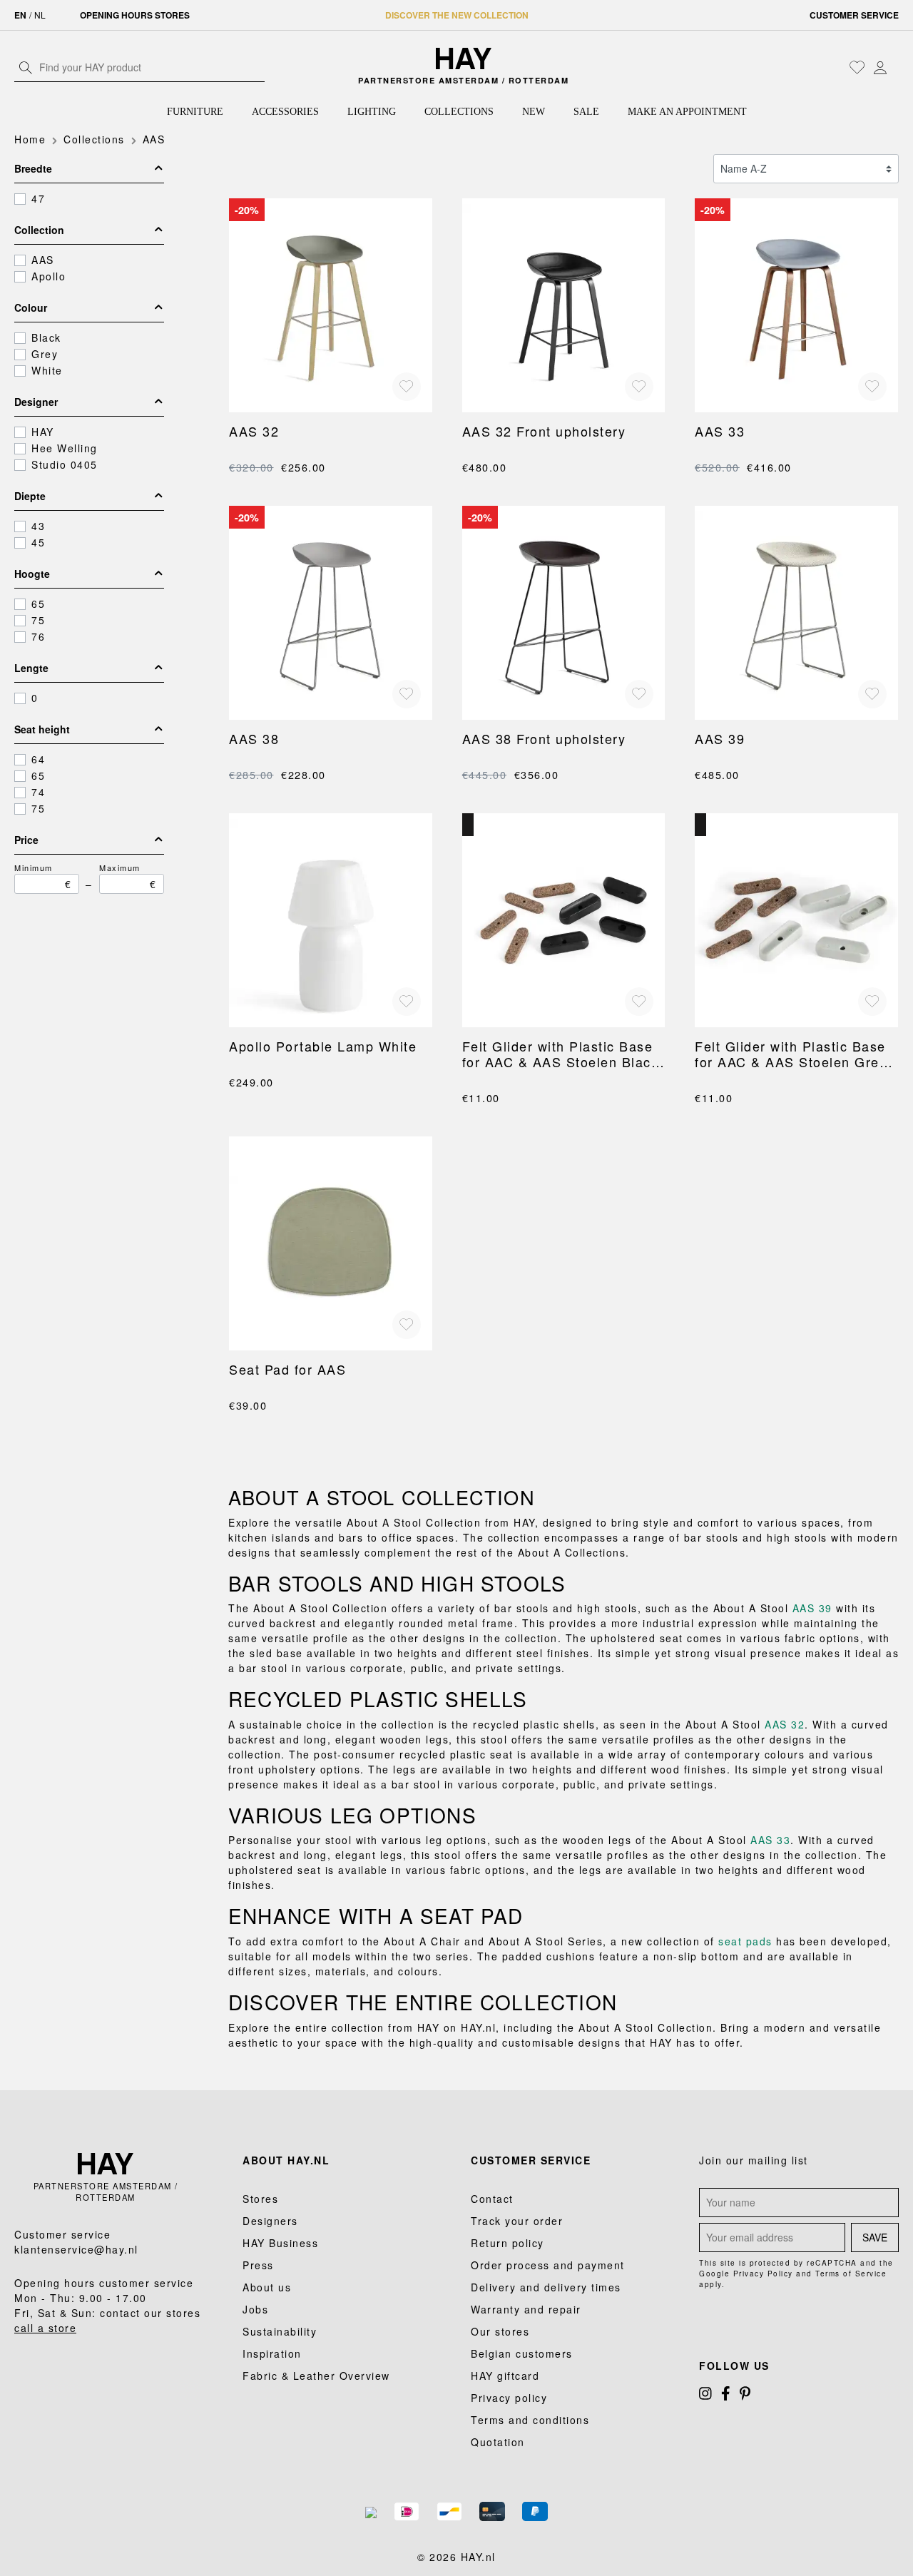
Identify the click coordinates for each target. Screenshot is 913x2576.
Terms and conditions (530, 2420)
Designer (36, 402)
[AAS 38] (331, 613)
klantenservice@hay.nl (76, 2249)
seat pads (745, 1941)
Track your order (517, 2221)
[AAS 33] (796, 305)
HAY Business (280, 2243)
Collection (39, 230)
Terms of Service (851, 2274)
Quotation (498, 2442)
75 (38, 620)
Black (46, 337)
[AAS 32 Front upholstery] (564, 305)
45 (38, 542)
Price (26, 840)
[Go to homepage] (464, 58)
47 (38, 198)
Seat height (42, 729)
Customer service (854, 15)
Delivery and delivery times (546, 2287)
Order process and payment (548, 2265)
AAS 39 (720, 738)
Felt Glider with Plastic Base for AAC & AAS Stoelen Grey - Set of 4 (796, 1054)
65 (38, 604)
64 (38, 759)
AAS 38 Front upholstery (544, 738)
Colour (31, 307)
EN (20, 15)
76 (38, 636)
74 (38, 792)
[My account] (880, 67)
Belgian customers (522, 2353)
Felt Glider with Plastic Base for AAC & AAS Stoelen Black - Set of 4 (561, 1054)
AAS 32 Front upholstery (544, 431)
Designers (270, 2221)
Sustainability (280, 2331)
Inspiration (272, 2353)
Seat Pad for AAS (287, 1369)
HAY (43, 432)
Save (875, 2237)
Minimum (43, 876)
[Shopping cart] (895, 68)
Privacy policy (509, 2398)
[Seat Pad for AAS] (331, 1243)
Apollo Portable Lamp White (323, 1046)
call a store (45, 2328)
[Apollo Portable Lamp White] (331, 920)
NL (40, 15)
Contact (492, 2199)
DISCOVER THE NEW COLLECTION (457, 15)
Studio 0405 (65, 464)
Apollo (49, 276)
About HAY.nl (286, 2160)
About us (267, 2287)
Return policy (507, 2243)
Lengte (31, 668)
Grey (45, 354)
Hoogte (32, 574)
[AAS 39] (796, 613)
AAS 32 (254, 431)
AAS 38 (254, 738)
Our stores (500, 2331)
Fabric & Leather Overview (316, 2376)
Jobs (255, 2309)
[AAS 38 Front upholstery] (564, 613)
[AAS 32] (331, 305)
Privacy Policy (763, 2274)
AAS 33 (720, 431)
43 (38, 526)
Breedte (33, 168)
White (47, 370)
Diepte (30, 496)
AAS (43, 260)
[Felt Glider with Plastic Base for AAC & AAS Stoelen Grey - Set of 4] (796, 920)
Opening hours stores (135, 15)
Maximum (128, 876)
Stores (260, 2199)
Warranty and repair (526, 2309)
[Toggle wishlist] (407, 387)
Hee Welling (65, 448)
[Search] (26, 67)
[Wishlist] (857, 67)
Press (258, 2265)
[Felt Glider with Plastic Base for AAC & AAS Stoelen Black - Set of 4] (564, 920)
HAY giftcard (505, 2376)
